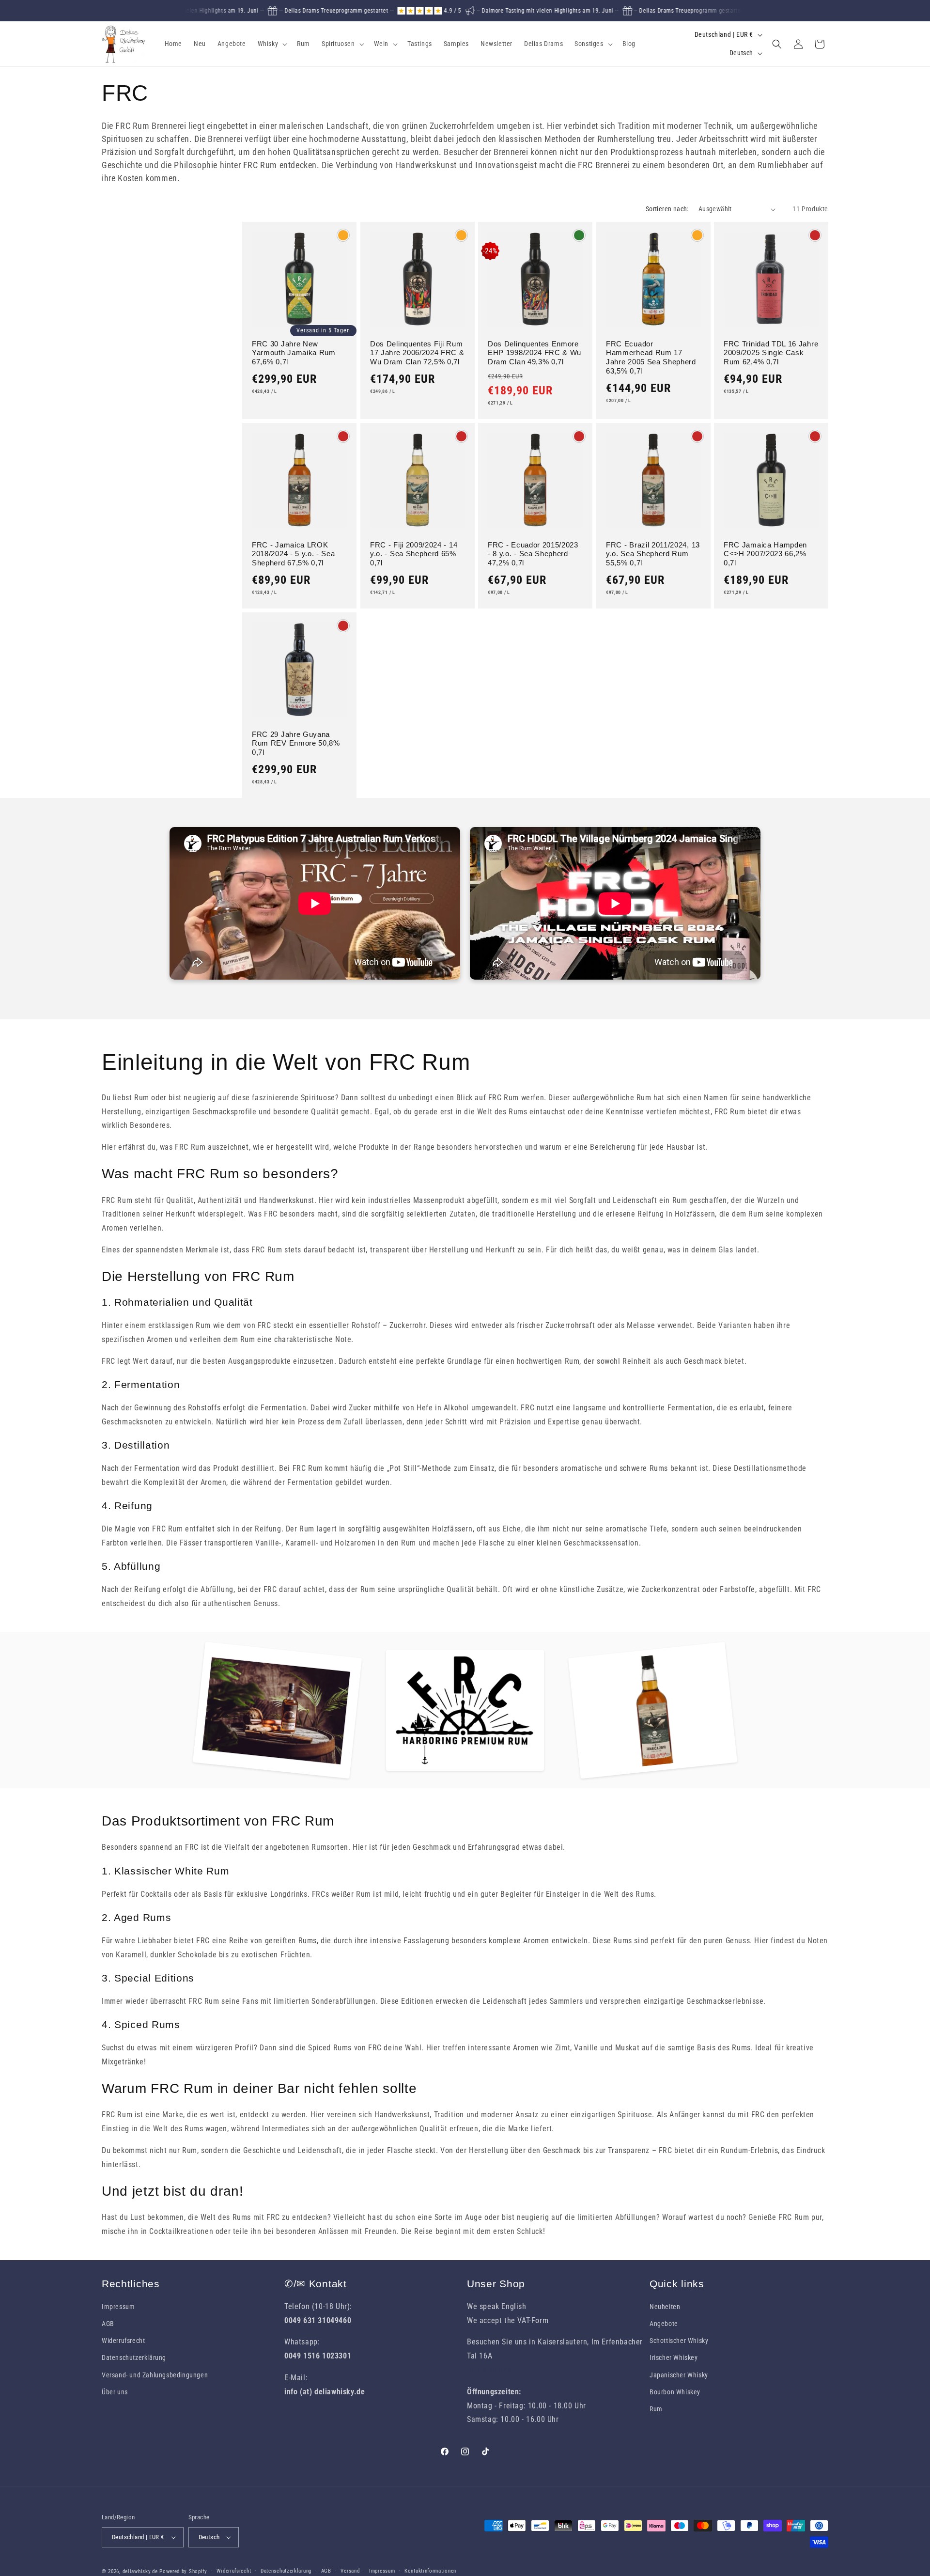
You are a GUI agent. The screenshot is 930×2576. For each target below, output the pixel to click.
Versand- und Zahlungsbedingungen (155, 2375)
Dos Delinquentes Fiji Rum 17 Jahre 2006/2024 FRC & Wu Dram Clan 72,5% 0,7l (417, 353)
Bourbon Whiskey (675, 2392)
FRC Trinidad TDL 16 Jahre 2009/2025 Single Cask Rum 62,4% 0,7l (771, 353)
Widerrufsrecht (123, 2341)
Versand (350, 2571)
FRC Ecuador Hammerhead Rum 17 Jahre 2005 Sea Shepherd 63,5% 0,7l (651, 358)
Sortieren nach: (667, 209)
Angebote (664, 2324)
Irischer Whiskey (674, 2357)
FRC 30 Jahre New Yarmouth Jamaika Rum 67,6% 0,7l (294, 353)
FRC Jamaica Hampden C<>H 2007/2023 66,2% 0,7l (765, 554)
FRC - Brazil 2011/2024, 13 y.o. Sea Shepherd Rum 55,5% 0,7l (653, 554)
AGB (108, 2324)
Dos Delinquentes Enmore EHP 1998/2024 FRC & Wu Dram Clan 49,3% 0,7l (535, 353)
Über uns (115, 2392)
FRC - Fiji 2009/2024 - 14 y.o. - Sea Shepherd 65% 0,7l (414, 554)
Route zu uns (489, 2370)
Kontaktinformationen (430, 2571)
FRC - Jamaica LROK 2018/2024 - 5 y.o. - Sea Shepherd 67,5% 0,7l (294, 554)
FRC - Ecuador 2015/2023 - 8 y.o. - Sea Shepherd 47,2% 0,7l (533, 554)
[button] (272, 44)
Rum (656, 2409)
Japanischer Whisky (679, 2375)
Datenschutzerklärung (134, 2357)
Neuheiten (665, 2307)
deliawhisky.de (140, 2571)
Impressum (118, 2307)
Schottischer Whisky (679, 2341)
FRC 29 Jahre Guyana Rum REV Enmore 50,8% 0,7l (296, 743)
